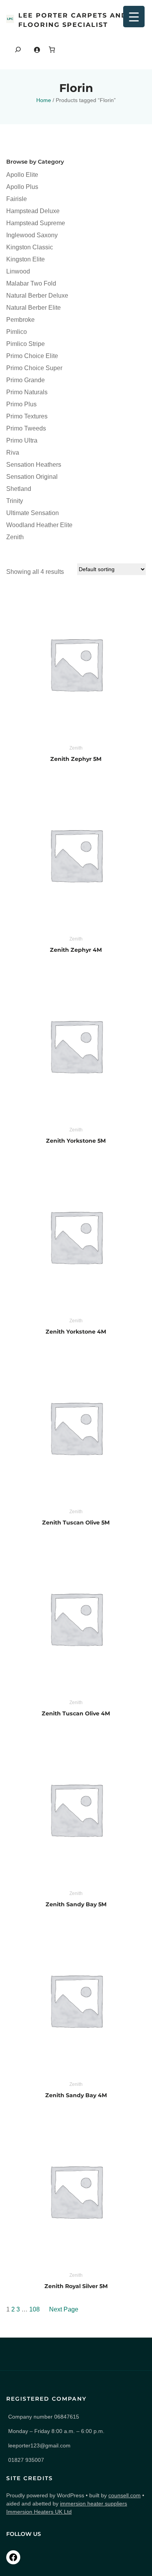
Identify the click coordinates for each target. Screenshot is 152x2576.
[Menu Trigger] (134, 17)
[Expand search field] (18, 50)
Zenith (76, 748)
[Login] (37, 50)
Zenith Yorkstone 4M (76, 1332)
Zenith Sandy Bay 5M (76, 1904)
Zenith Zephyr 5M (76, 759)
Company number (44, 2417)
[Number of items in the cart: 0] (52, 49)
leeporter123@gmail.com (39, 2445)
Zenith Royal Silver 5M (76, 2286)
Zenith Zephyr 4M (76, 950)
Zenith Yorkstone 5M (76, 1141)
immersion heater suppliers (94, 2504)
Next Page (64, 2309)
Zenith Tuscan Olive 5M (76, 1523)
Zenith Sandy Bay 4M (76, 2095)
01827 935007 (26, 2460)
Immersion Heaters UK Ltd (39, 2512)
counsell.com (125, 2495)
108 (34, 2309)
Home (44, 100)
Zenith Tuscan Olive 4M (76, 1713)
